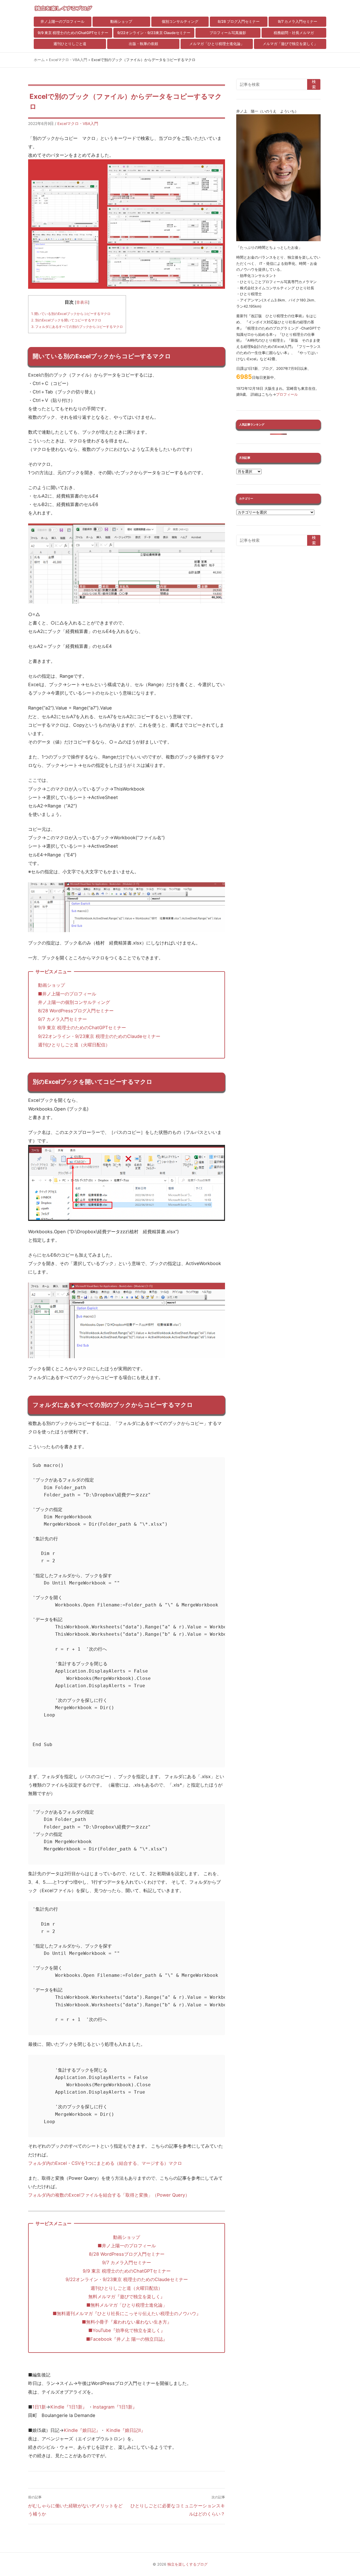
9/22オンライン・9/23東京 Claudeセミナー (154, 33)
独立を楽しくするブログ (187, 2564)
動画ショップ (121, 22)
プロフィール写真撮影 (228, 33)
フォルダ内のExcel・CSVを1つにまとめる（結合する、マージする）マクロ (105, 2163)
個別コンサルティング (180, 22)
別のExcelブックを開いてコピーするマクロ (66, 320)
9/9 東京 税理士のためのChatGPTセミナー (73, 33)
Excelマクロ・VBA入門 (68, 60)
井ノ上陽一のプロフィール (62, 22)
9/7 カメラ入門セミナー (298, 22)
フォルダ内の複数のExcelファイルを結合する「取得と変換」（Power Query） (109, 2195)
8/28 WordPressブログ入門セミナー (76, 1011)
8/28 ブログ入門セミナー (239, 22)
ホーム (39, 60)
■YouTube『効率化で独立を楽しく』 (127, 2330)
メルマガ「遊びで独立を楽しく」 (290, 44)
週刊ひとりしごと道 (70, 44)
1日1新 (39, 2407)
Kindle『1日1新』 (69, 2407)
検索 (314, 84)
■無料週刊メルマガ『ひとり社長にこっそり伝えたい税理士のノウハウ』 (127, 2313)
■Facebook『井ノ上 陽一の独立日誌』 (127, 2339)
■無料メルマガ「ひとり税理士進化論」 (129, 2305)
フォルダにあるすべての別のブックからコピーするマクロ (77, 327)
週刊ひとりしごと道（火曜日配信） (74, 1045)
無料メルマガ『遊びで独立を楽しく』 (127, 2297)
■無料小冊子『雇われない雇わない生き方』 (127, 2322)
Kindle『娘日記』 (82, 2430)
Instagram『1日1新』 (115, 2407)
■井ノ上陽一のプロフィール (67, 994)
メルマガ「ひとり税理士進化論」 (217, 44)
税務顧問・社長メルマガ (294, 33)
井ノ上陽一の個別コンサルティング (74, 1002)
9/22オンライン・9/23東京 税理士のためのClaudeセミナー (99, 1036)
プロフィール (287, 394)
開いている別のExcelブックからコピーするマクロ (71, 314)
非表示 (82, 302)
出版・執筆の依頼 (143, 44)
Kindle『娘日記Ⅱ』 (126, 2430)
